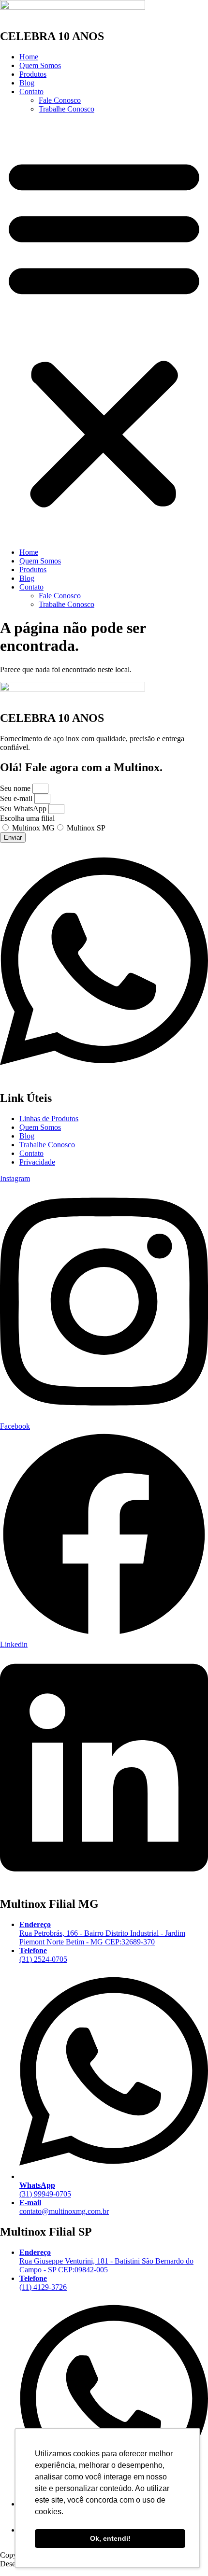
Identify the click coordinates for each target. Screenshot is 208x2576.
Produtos (33, 74)
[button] (104, 331)
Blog (27, 83)
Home (29, 57)
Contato (31, 91)
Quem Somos (40, 65)
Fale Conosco (60, 100)
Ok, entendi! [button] (110, 2538)
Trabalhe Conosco (67, 109)
